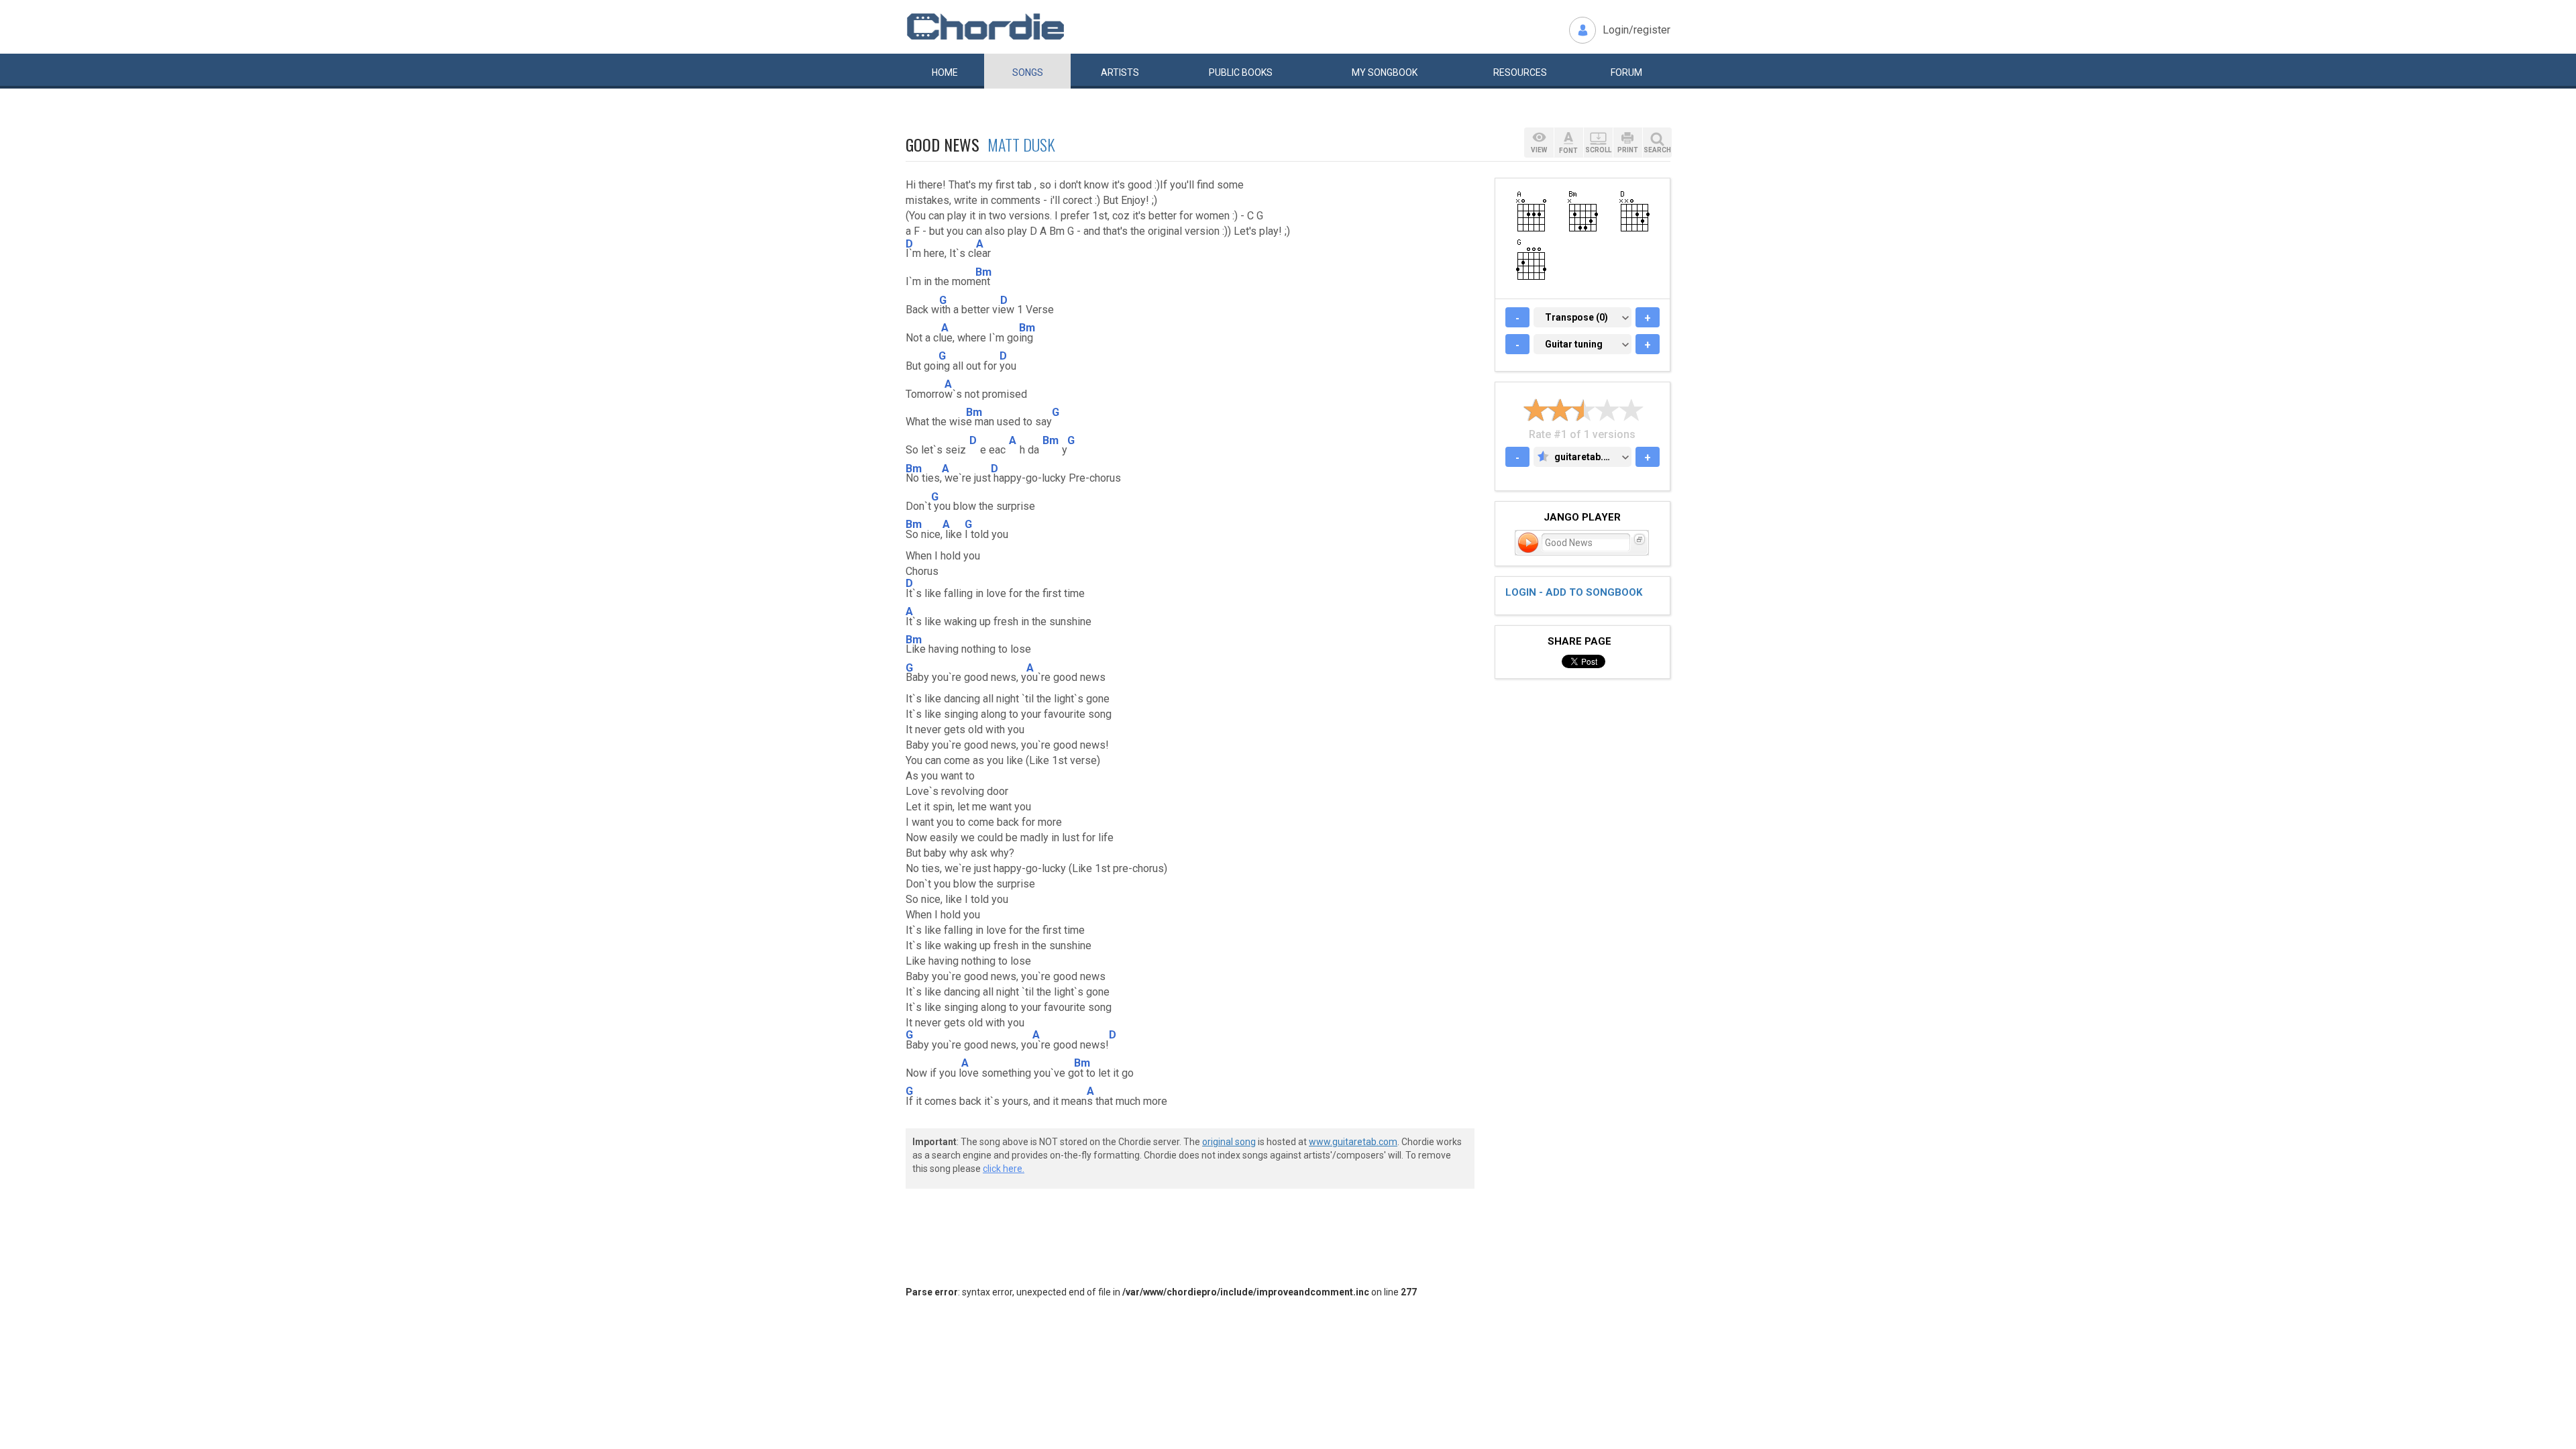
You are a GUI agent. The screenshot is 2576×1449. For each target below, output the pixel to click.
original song (1229, 1142)
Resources (1520, 72)
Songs (1028, 72)
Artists (1120, 72)
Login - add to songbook (1574, 592)
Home (945, 72)
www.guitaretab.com (1353, 1142)
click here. (1004, 1169)
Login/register (1636, 30)
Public (1241, 72)
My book (1385, 72)
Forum (1626, 72)
